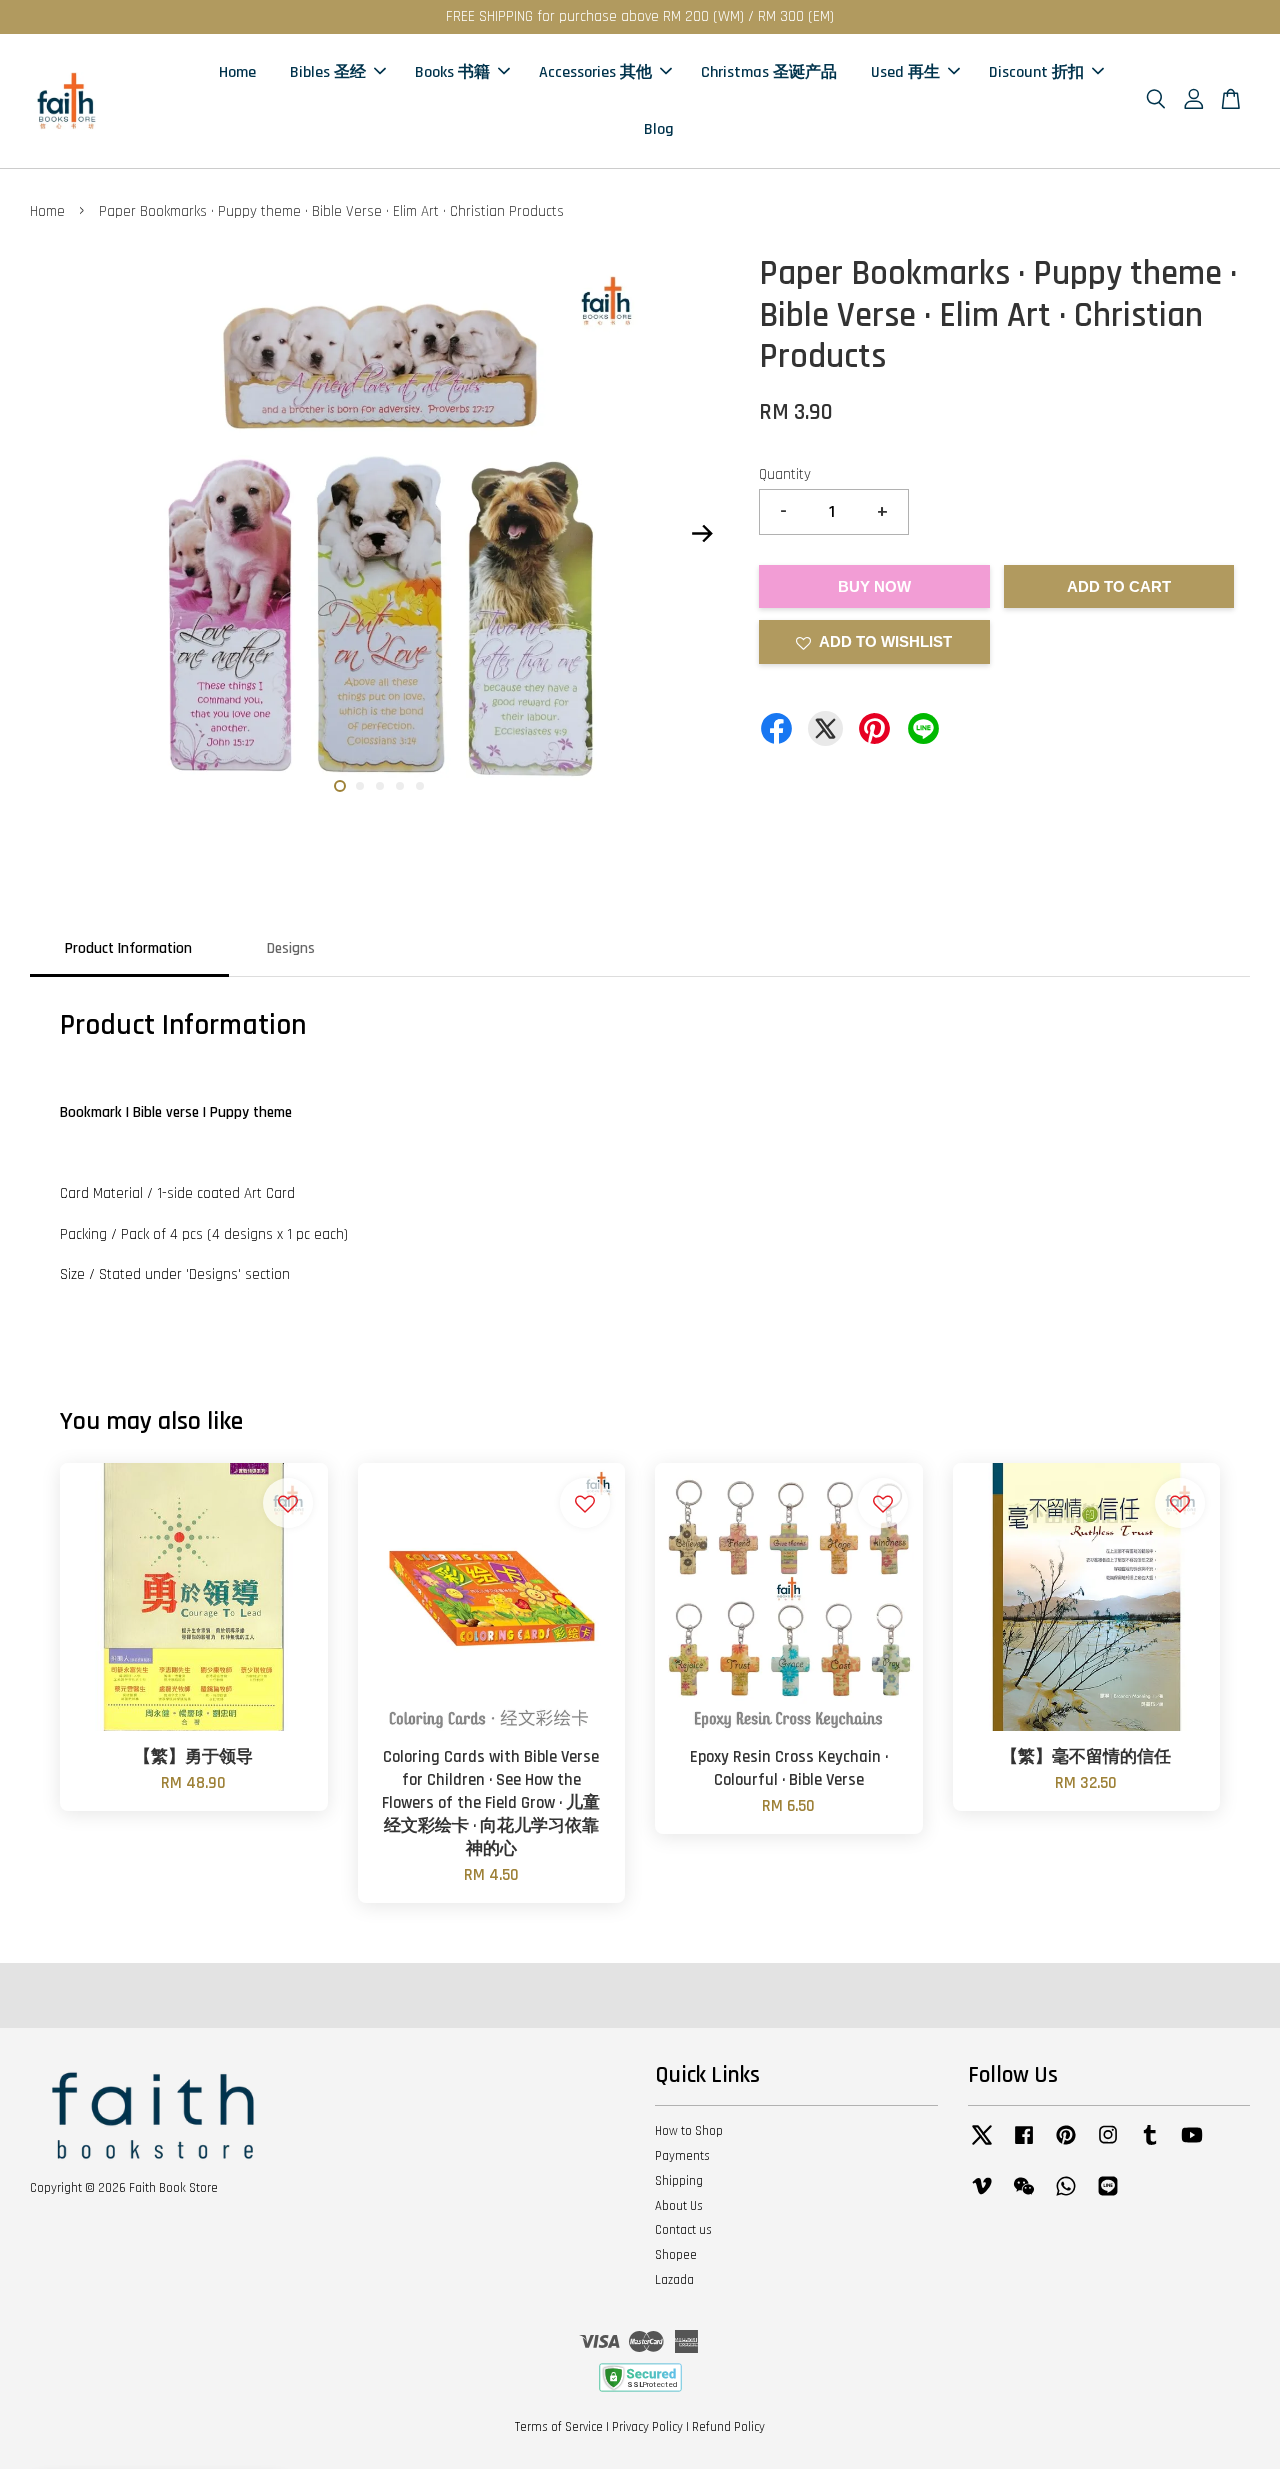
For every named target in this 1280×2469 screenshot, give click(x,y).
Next (702, 534)
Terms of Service (559, 2427)
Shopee (676, 2255)
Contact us (683, 2230)
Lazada (674, 2280)
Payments (682, 2156)
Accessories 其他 (595, 72)
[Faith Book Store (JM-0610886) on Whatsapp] (1066, 2196)
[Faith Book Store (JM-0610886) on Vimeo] (982, 2196)
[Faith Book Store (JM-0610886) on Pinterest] (1066, 2145)
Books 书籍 (452, 72)
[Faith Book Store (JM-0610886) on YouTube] (1192, 2145)
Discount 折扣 (1036, 72)
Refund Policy (728, 2427)
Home (237, 72)
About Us (679, 2206)
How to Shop (689, 2131)
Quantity (785, 474)
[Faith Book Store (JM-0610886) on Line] (1108, 2196)
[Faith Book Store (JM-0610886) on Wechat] (1024, 2196)
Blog (659, 129)
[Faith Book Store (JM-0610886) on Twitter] (982, 2145)
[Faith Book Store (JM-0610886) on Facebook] (1024, 2145)
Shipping (679, 2181)
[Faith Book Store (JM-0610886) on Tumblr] (1150, 2145)
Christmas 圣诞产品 (769, 72)
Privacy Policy (647, 2427)
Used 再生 (905, 72)
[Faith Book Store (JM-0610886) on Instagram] (1108, 2145)
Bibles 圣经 (328, 72)
